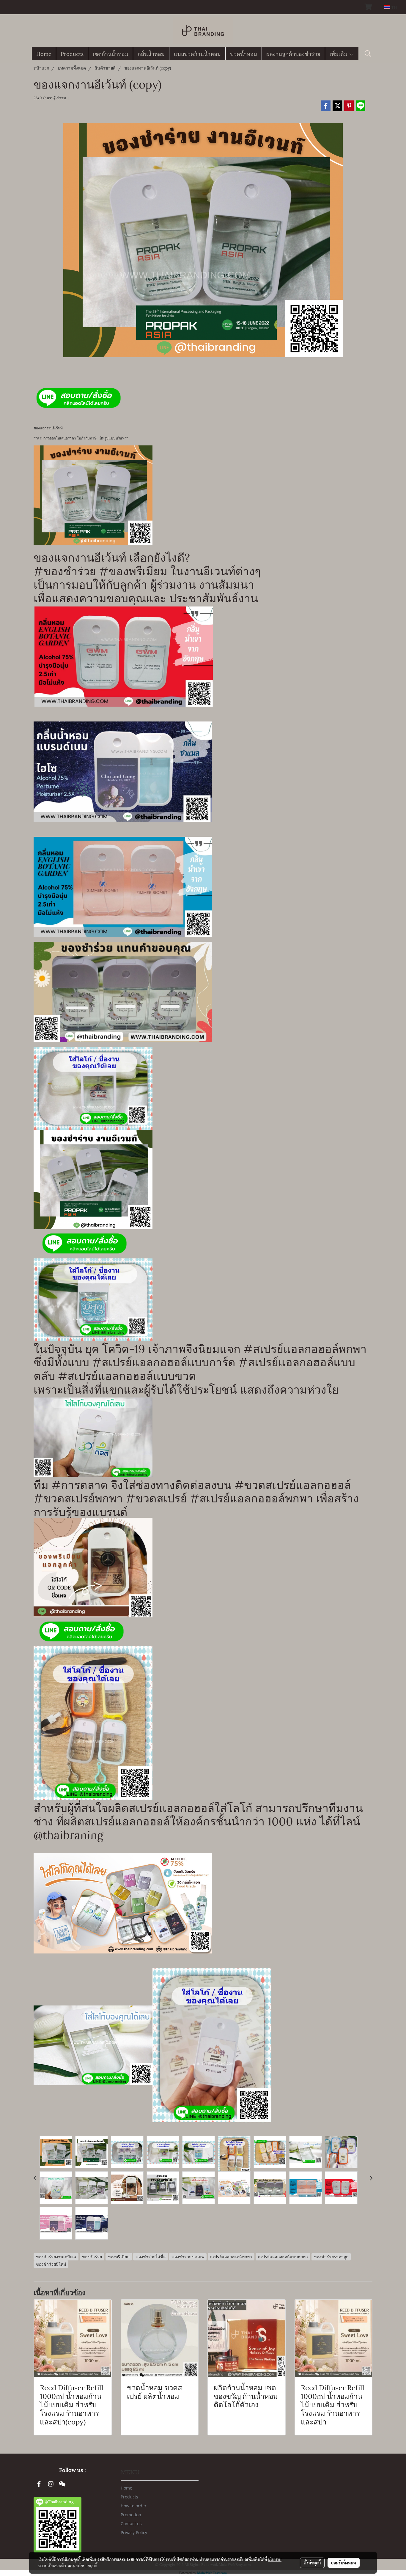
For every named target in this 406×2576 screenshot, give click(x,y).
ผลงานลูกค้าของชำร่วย (293, 53)
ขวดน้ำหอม (244, 53)
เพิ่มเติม (339, 53)
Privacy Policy (134, 2532)
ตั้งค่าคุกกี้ (312, 2563)
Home (44, 53)
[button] (368, 53)
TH (394, 7)
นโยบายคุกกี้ (87, 2566)
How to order (134, 2506)
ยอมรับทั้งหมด (344, 2563)
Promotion (131, 2515)
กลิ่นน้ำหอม (151, 53)
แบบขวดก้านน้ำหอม (197, 53)
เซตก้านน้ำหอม (111, 53)
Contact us (131, 2524)
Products (72, 53)
